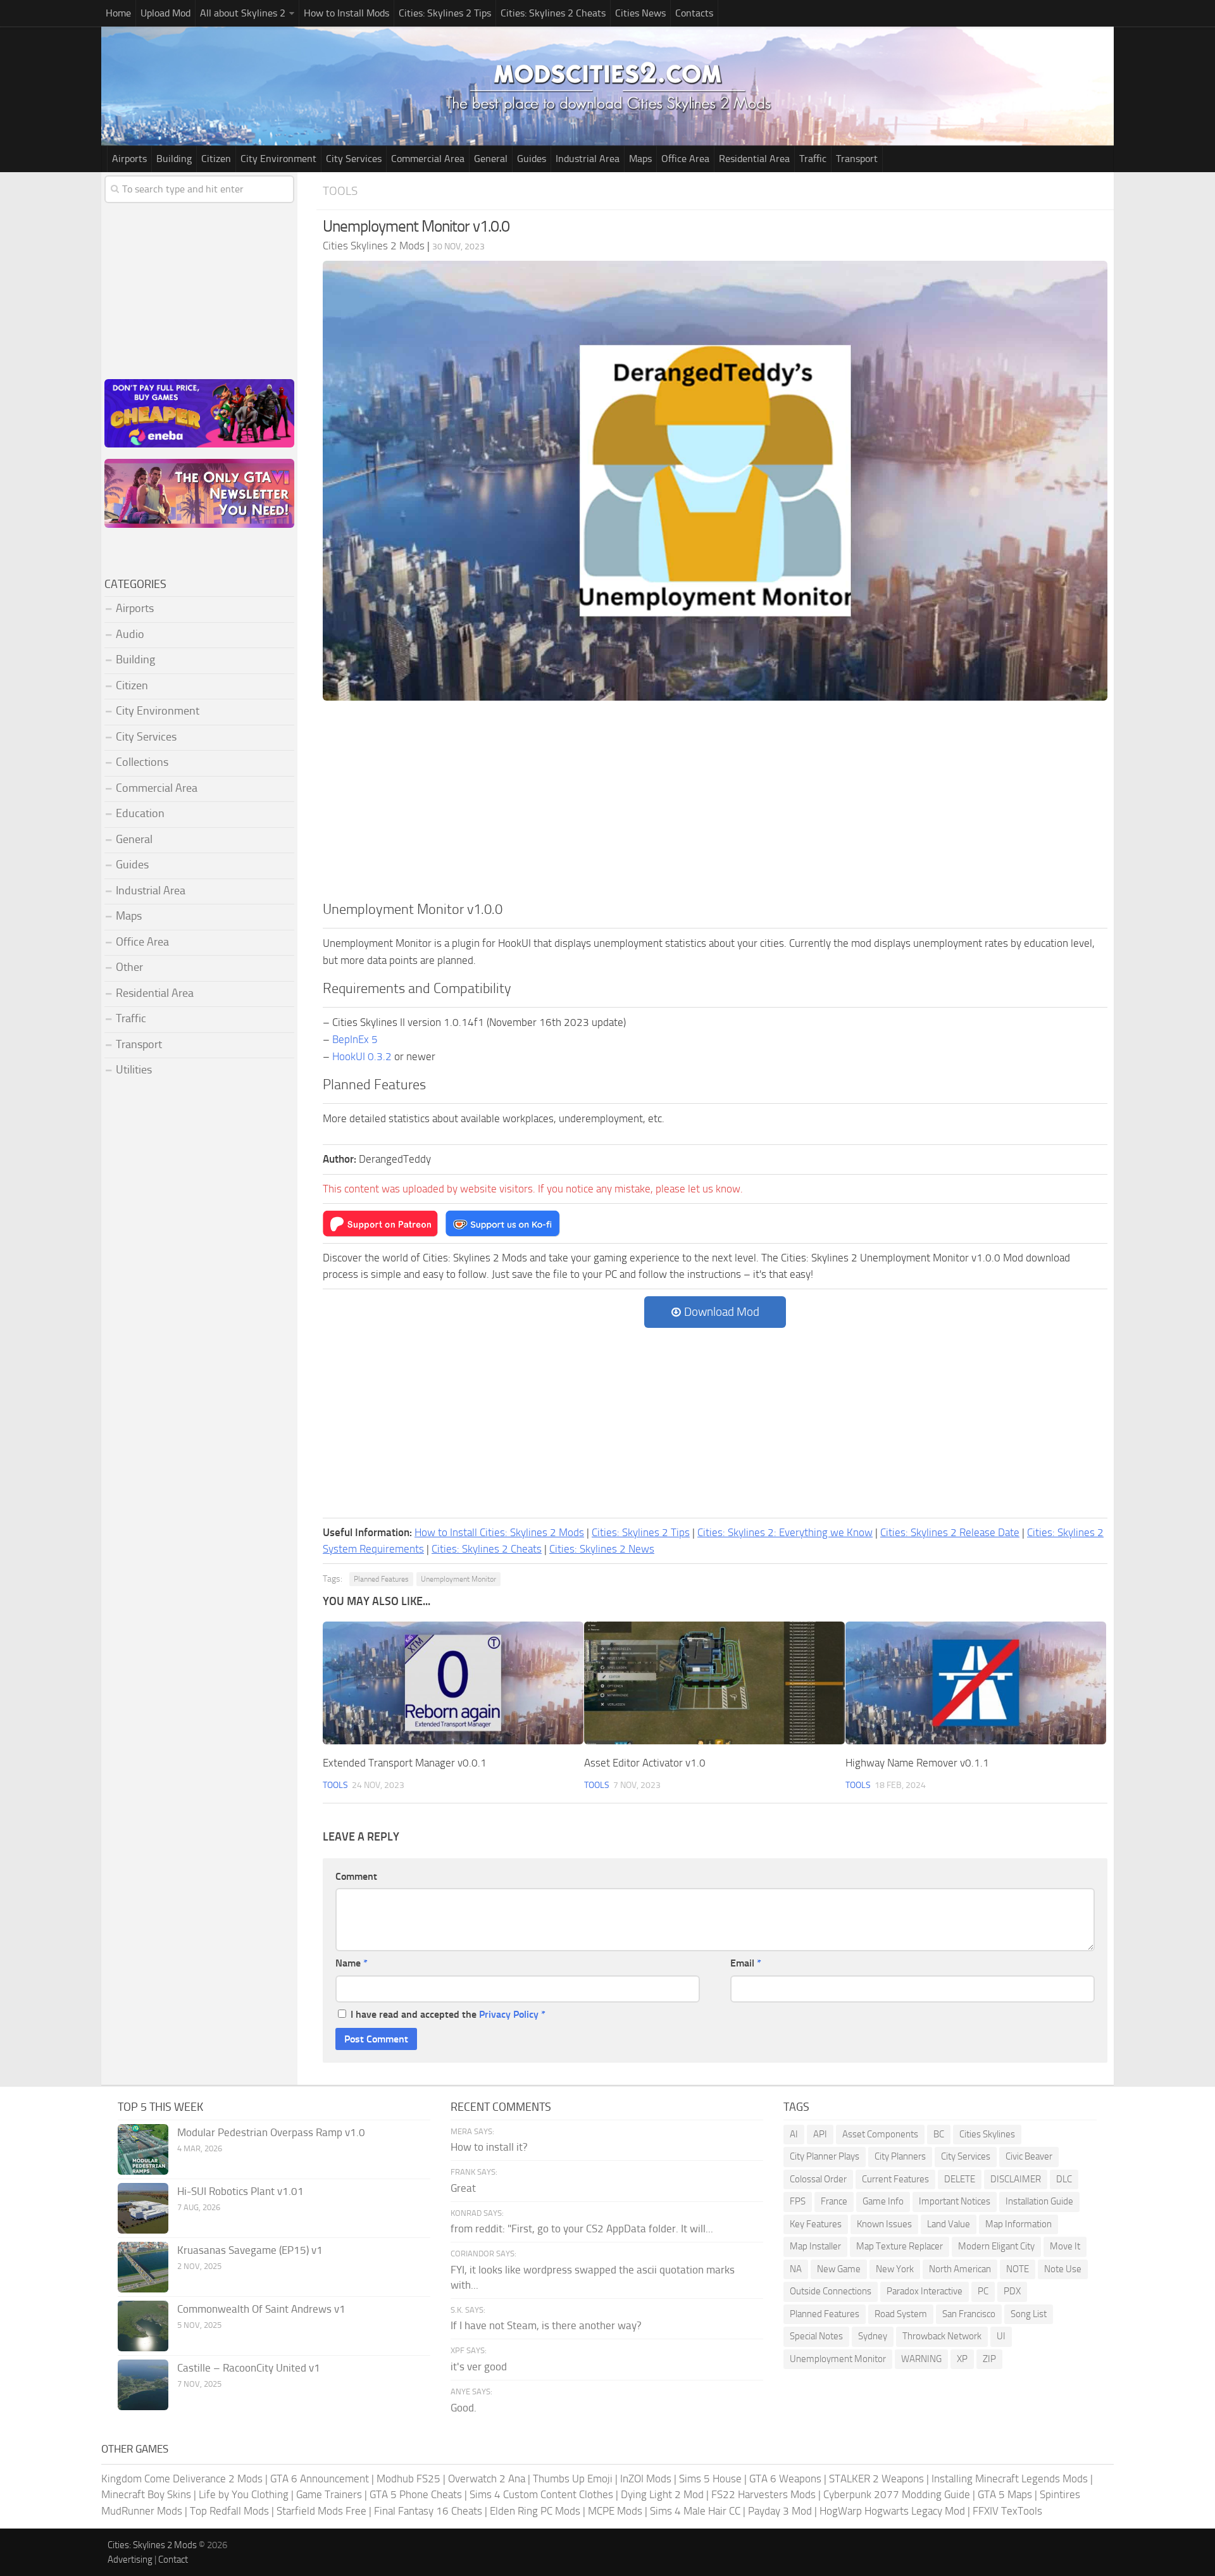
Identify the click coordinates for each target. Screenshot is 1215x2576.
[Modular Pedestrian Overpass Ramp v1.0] (143, 2149)
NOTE (1018, 2269)
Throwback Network (942, 2336)
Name (352, 1963)
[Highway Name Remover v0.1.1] (976, 1683)
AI (794, 2134)
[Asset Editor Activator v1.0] (714, 1683)
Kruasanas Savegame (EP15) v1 (250, 2250)
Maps (640, 159)
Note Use (1063, 2269)
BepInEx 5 (355, 1039)
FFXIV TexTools (1007, 2511)
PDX (1012, 2291)
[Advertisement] (715, 804)
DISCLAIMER (1016, 2179)
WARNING (921, 2359)
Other (129, 967)
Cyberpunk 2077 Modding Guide (897, 2494)
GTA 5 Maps (1005, 2494)
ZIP (989, 2359)
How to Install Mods (346, 13)
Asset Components (880, 2134)
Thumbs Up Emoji (573, 2479)
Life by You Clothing (244, 2494)
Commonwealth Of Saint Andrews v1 (261, 2309)
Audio (130, 634)
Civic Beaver (1029, 2156)
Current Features (895, 2179)
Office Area (685, 159)
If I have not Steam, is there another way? (546, 2325)
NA (796, 2269)
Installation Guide (1039, 2201)
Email (746, 1963)
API (820, 2134)
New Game (839, 2269)
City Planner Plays (825, 2156)
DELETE (960, 2179)
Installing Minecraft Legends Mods (1010, 2479)
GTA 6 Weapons (785, 2479)
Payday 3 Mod (780, 2511)
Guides (532, 159)
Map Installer (815, 2246)
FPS (798, 2201)
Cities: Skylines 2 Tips (445, 13)
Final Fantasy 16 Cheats (428, 2511)
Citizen (216, 159)
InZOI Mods (646, 2479)
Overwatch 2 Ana (487, 2479)
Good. (464, 2408)
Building (174, 159)
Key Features (816, 2224)
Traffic (813, 159)
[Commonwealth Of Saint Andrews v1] (143, 2326)
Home (118, 13)
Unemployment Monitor (458, 1579)
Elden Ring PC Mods (535, 2511)
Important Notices (955, 2201)
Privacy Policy (509, 2014)
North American (960, 2269)
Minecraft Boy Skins (146, 2494)
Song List (1029, 2314)
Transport (857, 159)
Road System (901, 2314)
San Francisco (969, 2314)
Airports (129, 159)
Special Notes (816, 2336)
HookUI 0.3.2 (362, 1056)
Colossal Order (818, 2179)
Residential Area (754, 159)
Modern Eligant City (996, 2246)
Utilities (134, 1070)
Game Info (883, 2201)
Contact (173, 2560)
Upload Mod (165, 13)
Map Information (1019, 2224)
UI (1001, 2336)
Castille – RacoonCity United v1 (249, 2368)
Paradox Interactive (925, 2291)
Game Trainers (329, 2494)
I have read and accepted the (448, 2014)
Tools (340, 191)
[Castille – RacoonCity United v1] (143, 2385)
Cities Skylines (987, 2134)
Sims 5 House (710, 2479)
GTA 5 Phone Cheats (416, 2494)
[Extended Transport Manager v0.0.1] (453, 1683)
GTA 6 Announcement (320, 2479)
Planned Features (381, 1579)
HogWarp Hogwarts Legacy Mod (892, 2511)
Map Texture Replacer (900, 2246)
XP (962, 2359)
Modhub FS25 (408, 2479)
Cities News (640, 13)
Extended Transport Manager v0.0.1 (405, 1763)
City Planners (900, 2156)
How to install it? (489, 2147)
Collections (142, 762)
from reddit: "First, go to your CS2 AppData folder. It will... (582, 2229)
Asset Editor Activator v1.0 (645, 1763)
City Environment (278, 159)
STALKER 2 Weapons (876, 2479)
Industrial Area (588, 159)
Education (140, 813)
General (491, 159)
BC (939, 2134)
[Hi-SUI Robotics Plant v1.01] (143, 2208)
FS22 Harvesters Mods (763, 2494)
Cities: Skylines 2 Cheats (553, 13)
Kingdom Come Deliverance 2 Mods (182, 2479)
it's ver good (479, 2367)
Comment (356, 1876)
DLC (1064, 2179)
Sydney (873, 2336)
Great (463, 2188)
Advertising (130, 2560)
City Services (354, 159)
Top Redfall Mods (229, 2511)
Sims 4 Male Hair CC (695, 2511)
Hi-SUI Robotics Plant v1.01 (240, 2191)
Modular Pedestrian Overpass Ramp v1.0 (271, 2132)
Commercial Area (428, 159)
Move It (1065, 2246)
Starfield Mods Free (321, 2511)
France (834, 2201)
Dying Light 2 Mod (662, 2494)
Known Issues (884, 2224)
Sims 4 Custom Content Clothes (541, 2494)
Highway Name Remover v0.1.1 (917, 1763)
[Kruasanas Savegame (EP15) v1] (143, 2267)
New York (895, 2269)
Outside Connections (831, 2291)
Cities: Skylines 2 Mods (152, 2545)
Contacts (694, 13)
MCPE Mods (615, 2511)
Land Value (949, 2224)
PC (983, 2291)
